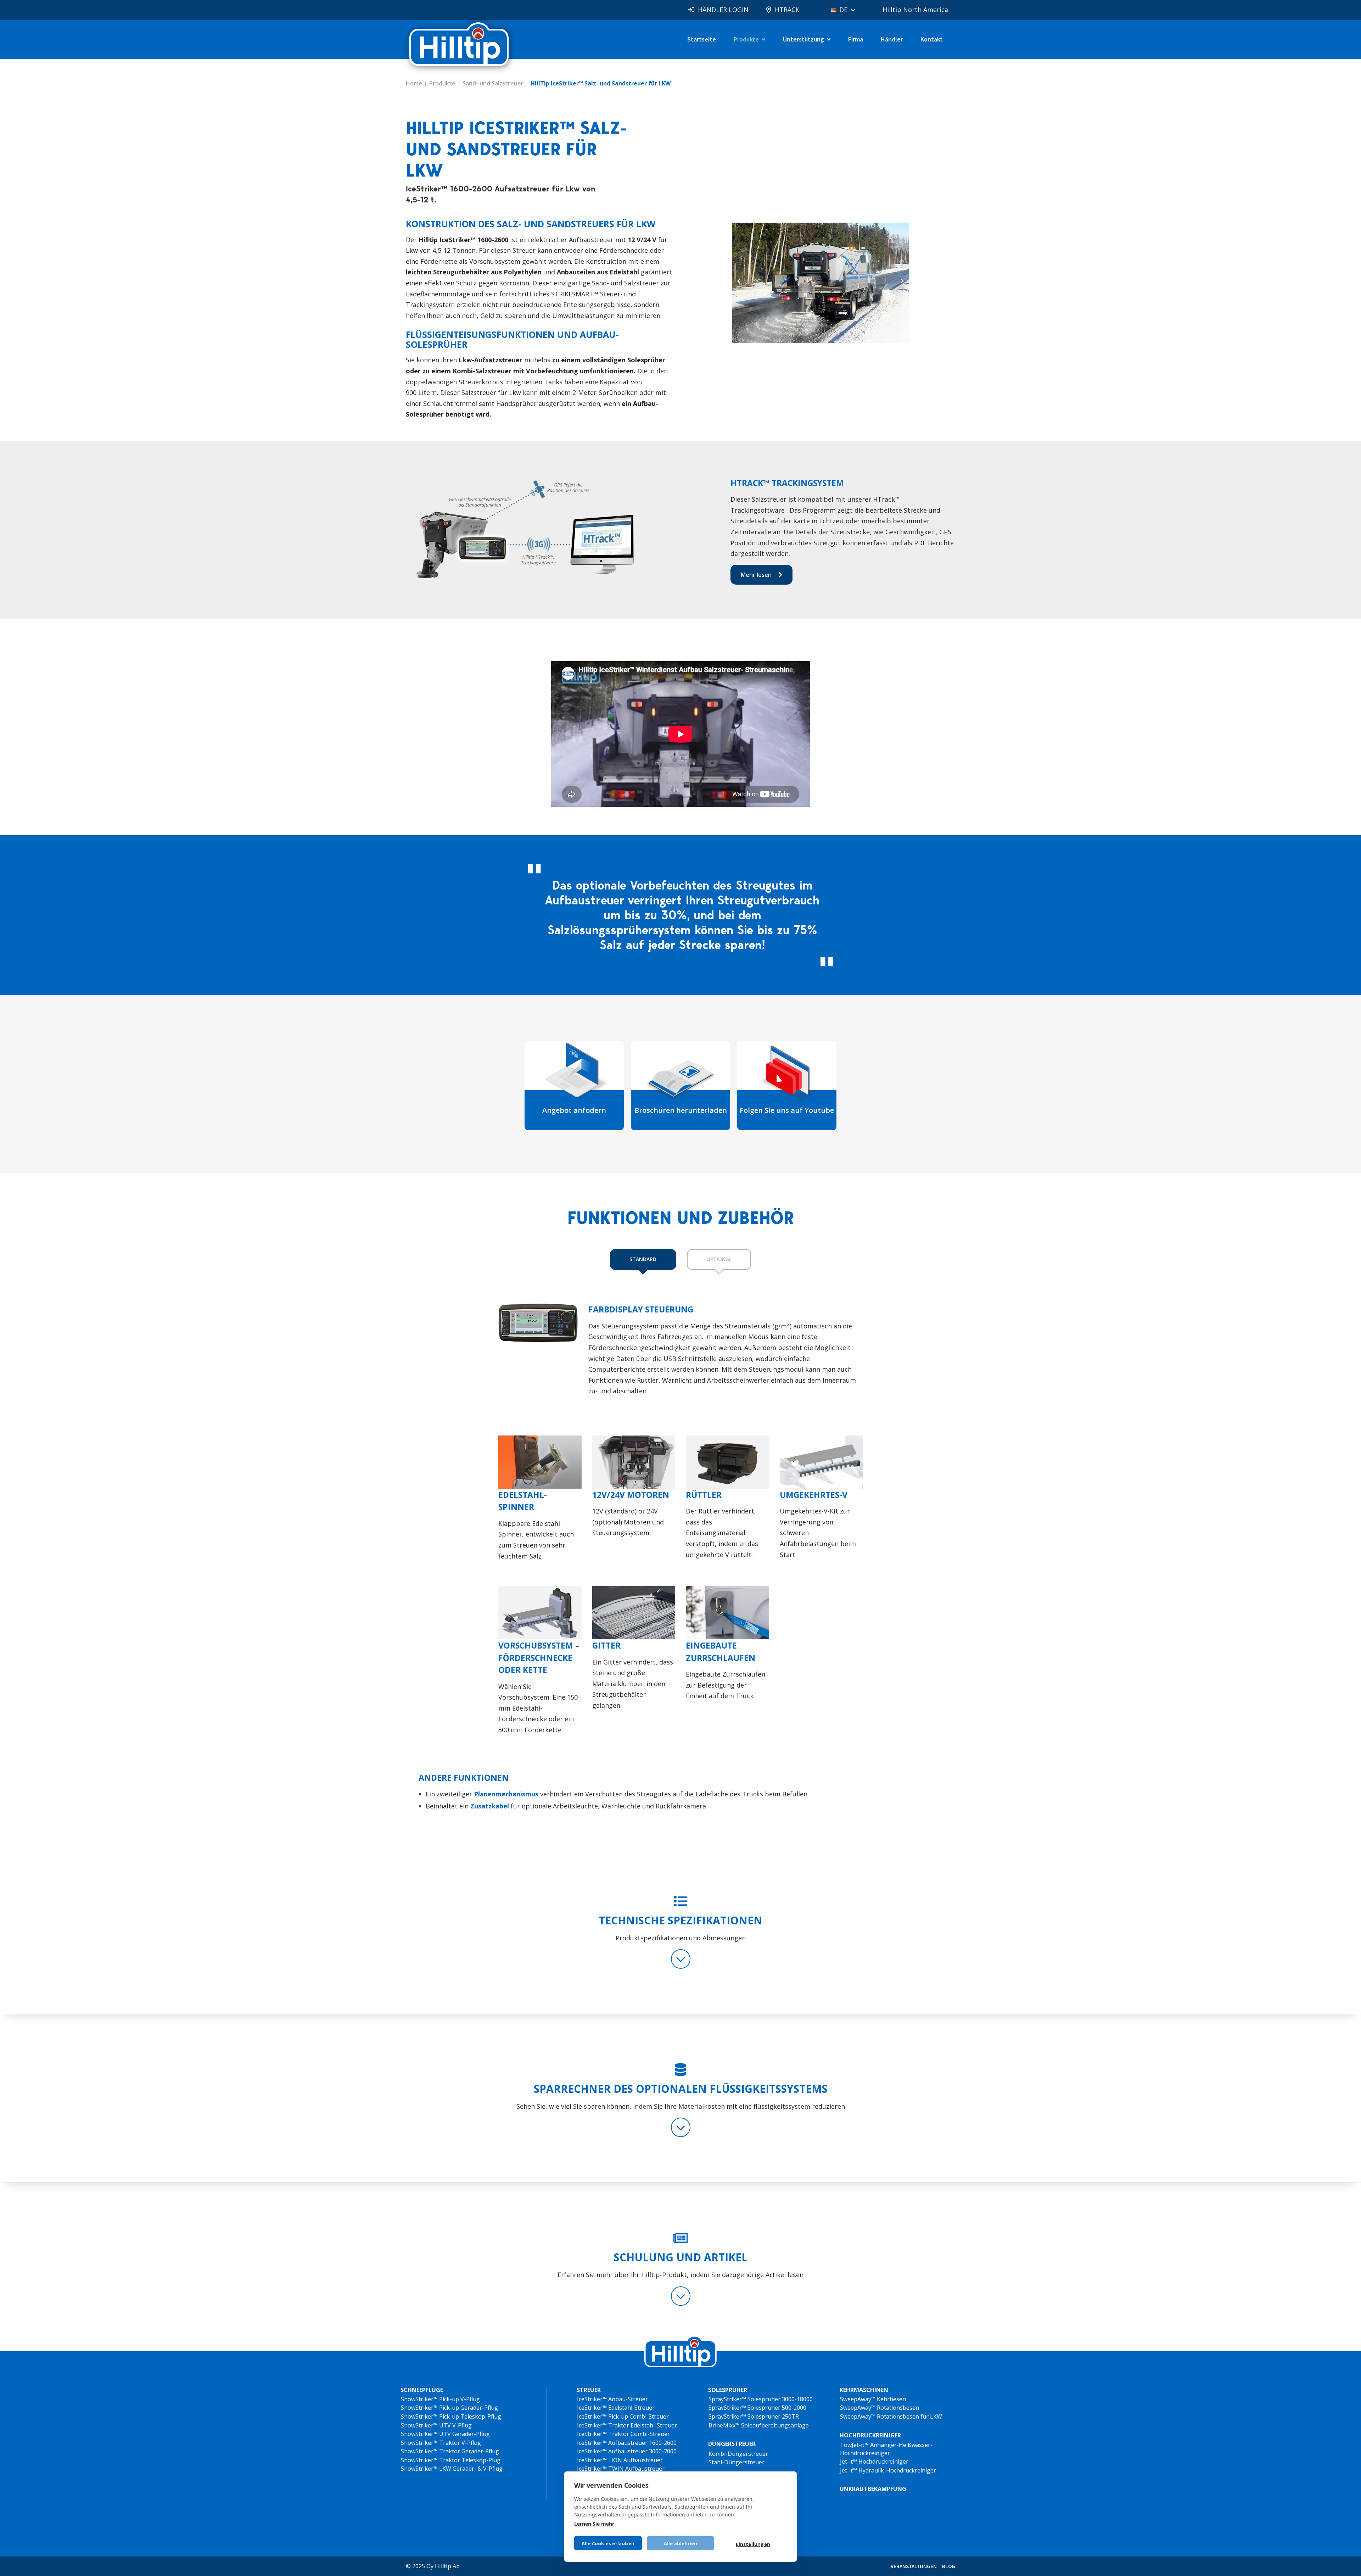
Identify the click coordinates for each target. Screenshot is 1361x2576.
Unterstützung (803, 39)
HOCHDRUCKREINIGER (870, 2435)
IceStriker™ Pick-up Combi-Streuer (623, 2416)
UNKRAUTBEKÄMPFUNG (873, 2489)
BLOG (949, 2566)
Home (414, 83)
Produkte (746, 39)
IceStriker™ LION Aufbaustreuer (620, 2460)
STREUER (589, 2390)
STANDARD (643, 1259)
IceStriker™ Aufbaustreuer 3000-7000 (627, 2451)
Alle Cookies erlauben (608, 2543)
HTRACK (787, 10)
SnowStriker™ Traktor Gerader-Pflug (450, 2451)
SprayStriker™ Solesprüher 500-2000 (757, 2408)
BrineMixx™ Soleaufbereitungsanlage (759, 2425)
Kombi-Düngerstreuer (738, 2454)
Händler (892, 39)
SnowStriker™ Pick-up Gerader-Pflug (449, 2408)
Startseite (702, 39)
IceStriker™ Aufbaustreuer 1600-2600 (627, 2443)
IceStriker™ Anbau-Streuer (612, 2399)
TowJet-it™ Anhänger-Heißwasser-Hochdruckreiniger (886, 2449)
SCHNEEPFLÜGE (422, 2390)
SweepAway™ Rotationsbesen (880, 2408)
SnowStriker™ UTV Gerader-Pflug (445, 2434)
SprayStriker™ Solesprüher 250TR (754, 2416)
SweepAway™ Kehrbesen (873, 2399)
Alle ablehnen (681, 2543)
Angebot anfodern (574, 1110)
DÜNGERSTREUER (732, 2444)
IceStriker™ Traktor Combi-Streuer (623, 2434)
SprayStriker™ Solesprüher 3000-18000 (761, 2399)
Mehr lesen (756, 575)
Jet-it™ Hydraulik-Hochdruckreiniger (888, 2470)
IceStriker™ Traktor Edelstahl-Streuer (627, 2425)
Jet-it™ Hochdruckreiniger (874, 2461)
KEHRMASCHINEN (864, 2390)
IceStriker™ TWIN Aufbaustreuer (621, 2469)
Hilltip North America (915, 10)
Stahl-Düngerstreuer (736, 2462)
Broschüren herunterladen (681, 1110)
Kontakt (932, 39)
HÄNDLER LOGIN (723, 10)
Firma (856, 39)
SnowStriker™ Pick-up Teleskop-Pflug (451, 2416)
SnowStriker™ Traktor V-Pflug (441, 2443)
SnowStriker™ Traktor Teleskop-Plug (451, 2460)
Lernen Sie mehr (594, 2524)
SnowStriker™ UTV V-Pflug (436, 2425)
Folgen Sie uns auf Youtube (787, 1110)
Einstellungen (753, 2544)
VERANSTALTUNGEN (914, 2566)
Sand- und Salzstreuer (493, 83)
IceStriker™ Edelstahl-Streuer (616, 2408)
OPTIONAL (719, 1259)
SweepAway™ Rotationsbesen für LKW (891, 2416)
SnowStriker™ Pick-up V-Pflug (440, 2399)
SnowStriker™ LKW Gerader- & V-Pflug (452, 2469)
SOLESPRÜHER (728, 2390)
